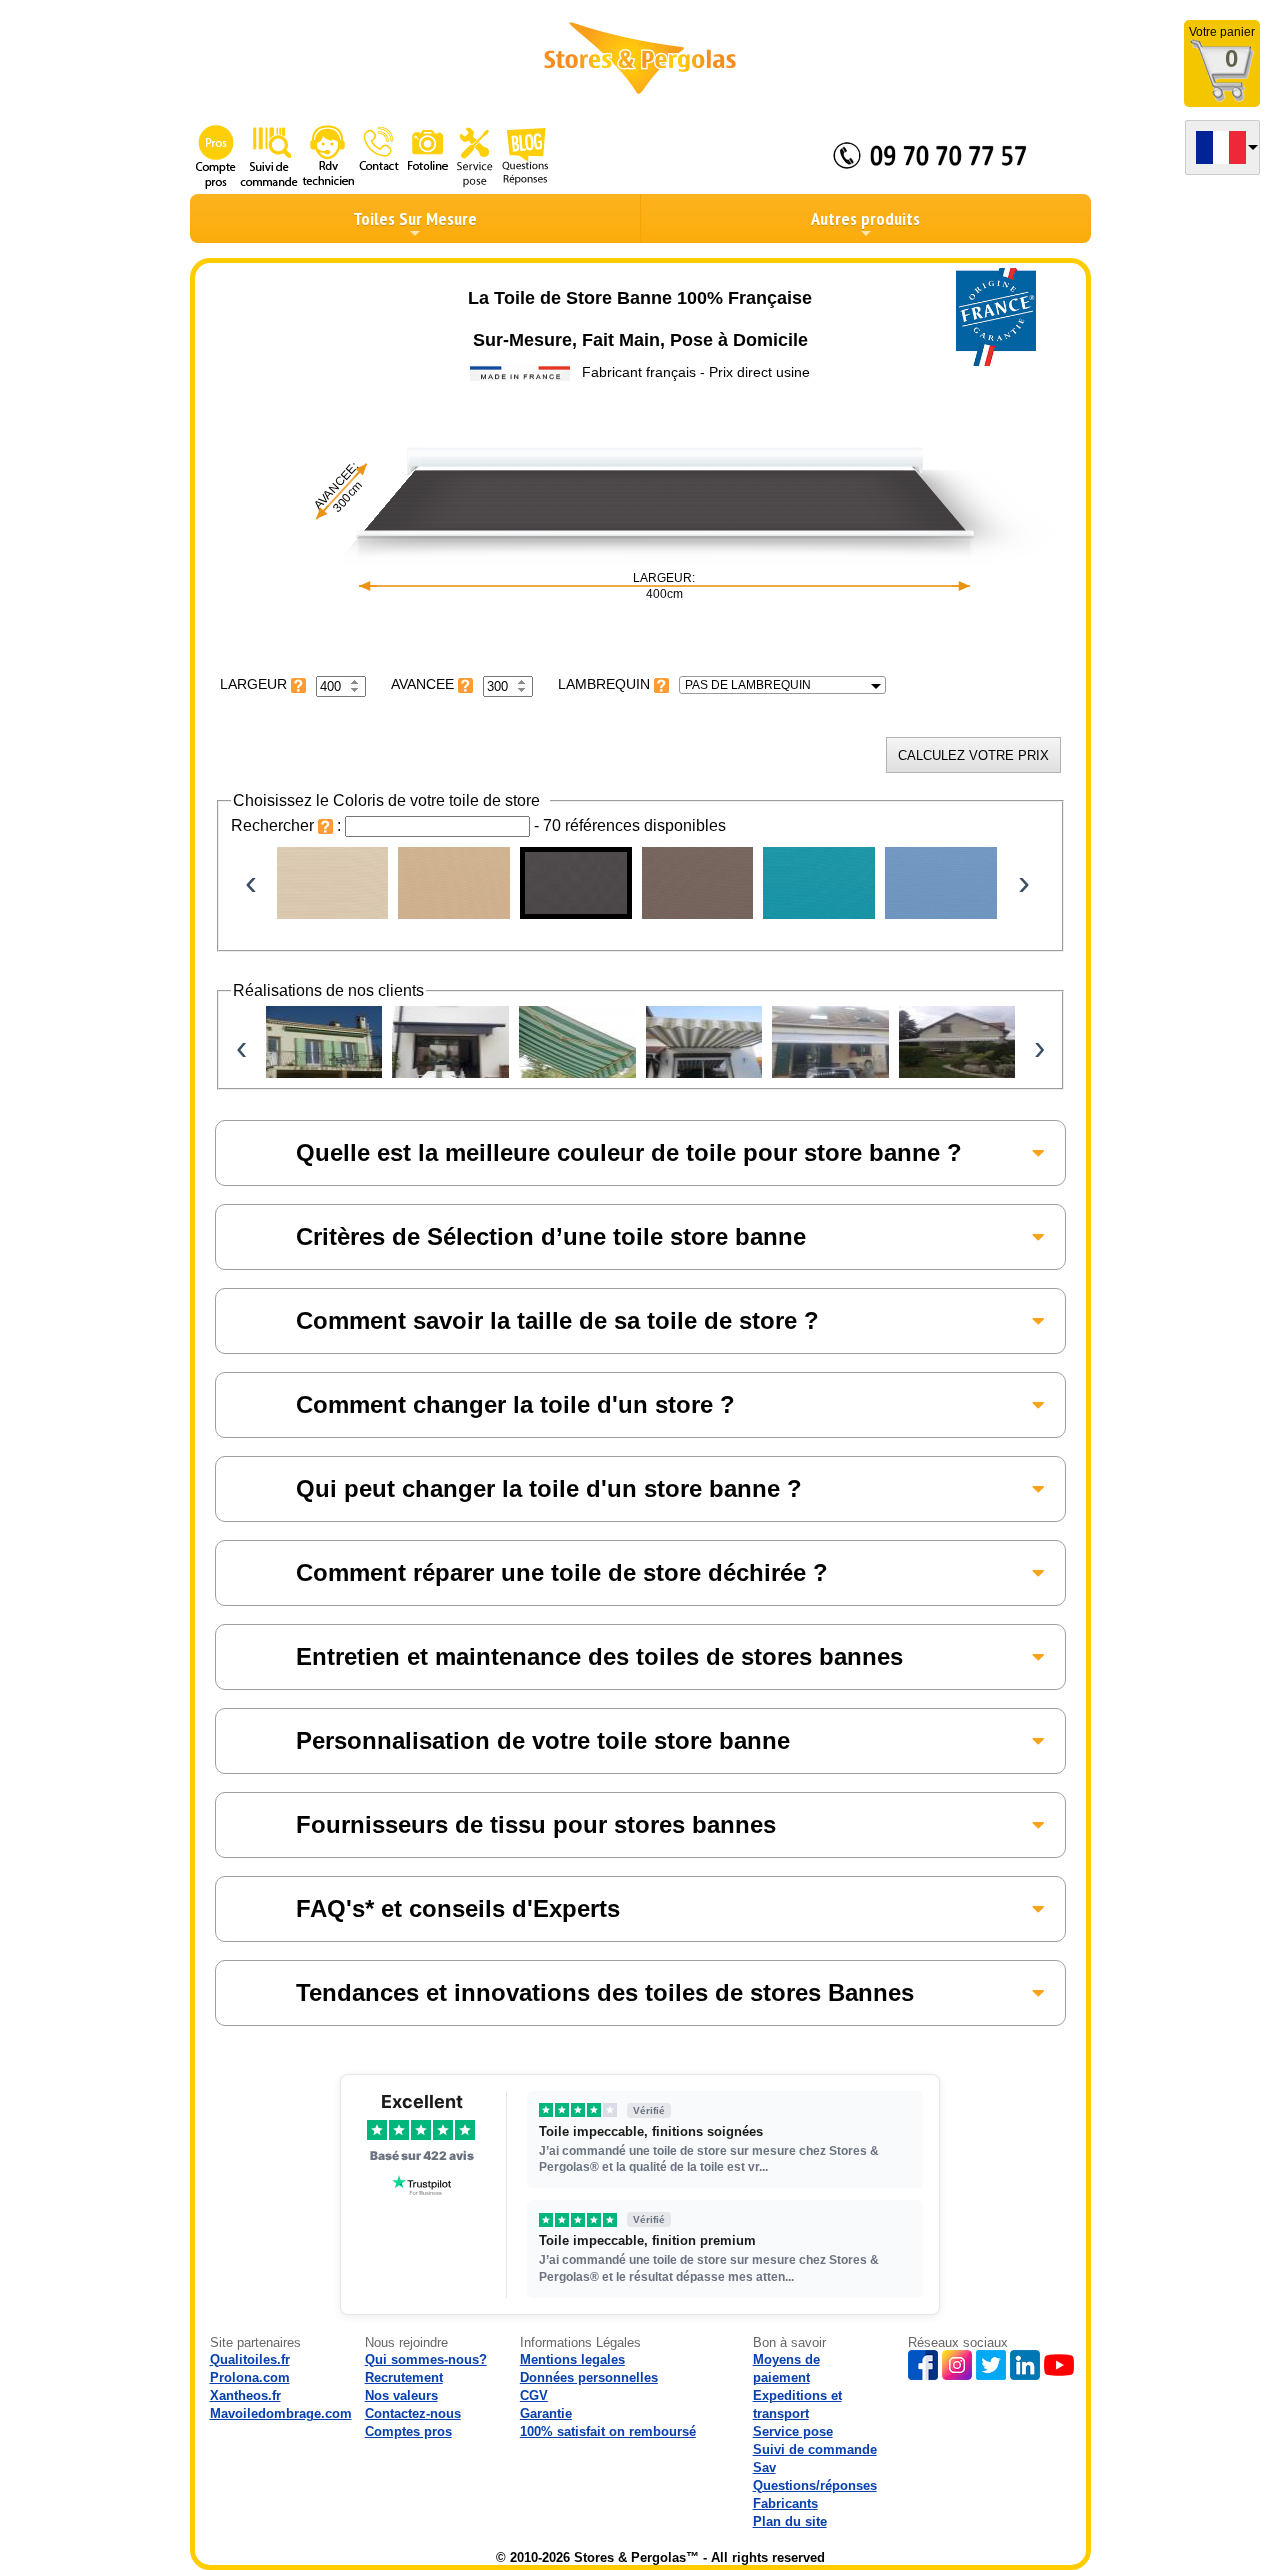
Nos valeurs (401, 2395)
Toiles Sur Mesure (415, 218)
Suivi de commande (815, 2449)
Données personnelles (589, 2377)
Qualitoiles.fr (250, 2359)
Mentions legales (572, 2359)
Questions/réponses (815, 2485)
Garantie (546, 2413)
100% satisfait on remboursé (608, 2431)
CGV (534, 2395)
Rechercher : (288, 825)
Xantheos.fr (245, 2395)
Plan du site (790, 2521)
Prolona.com (250, 2377)
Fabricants (785, 2503)
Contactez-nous (413, 2413)
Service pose (793, 2431)
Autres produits (865, 218)
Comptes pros (408, 2431)
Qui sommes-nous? (426, 2359)
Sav (764, 2467)
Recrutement (404, 2377)
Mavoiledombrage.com (281, 2413)
